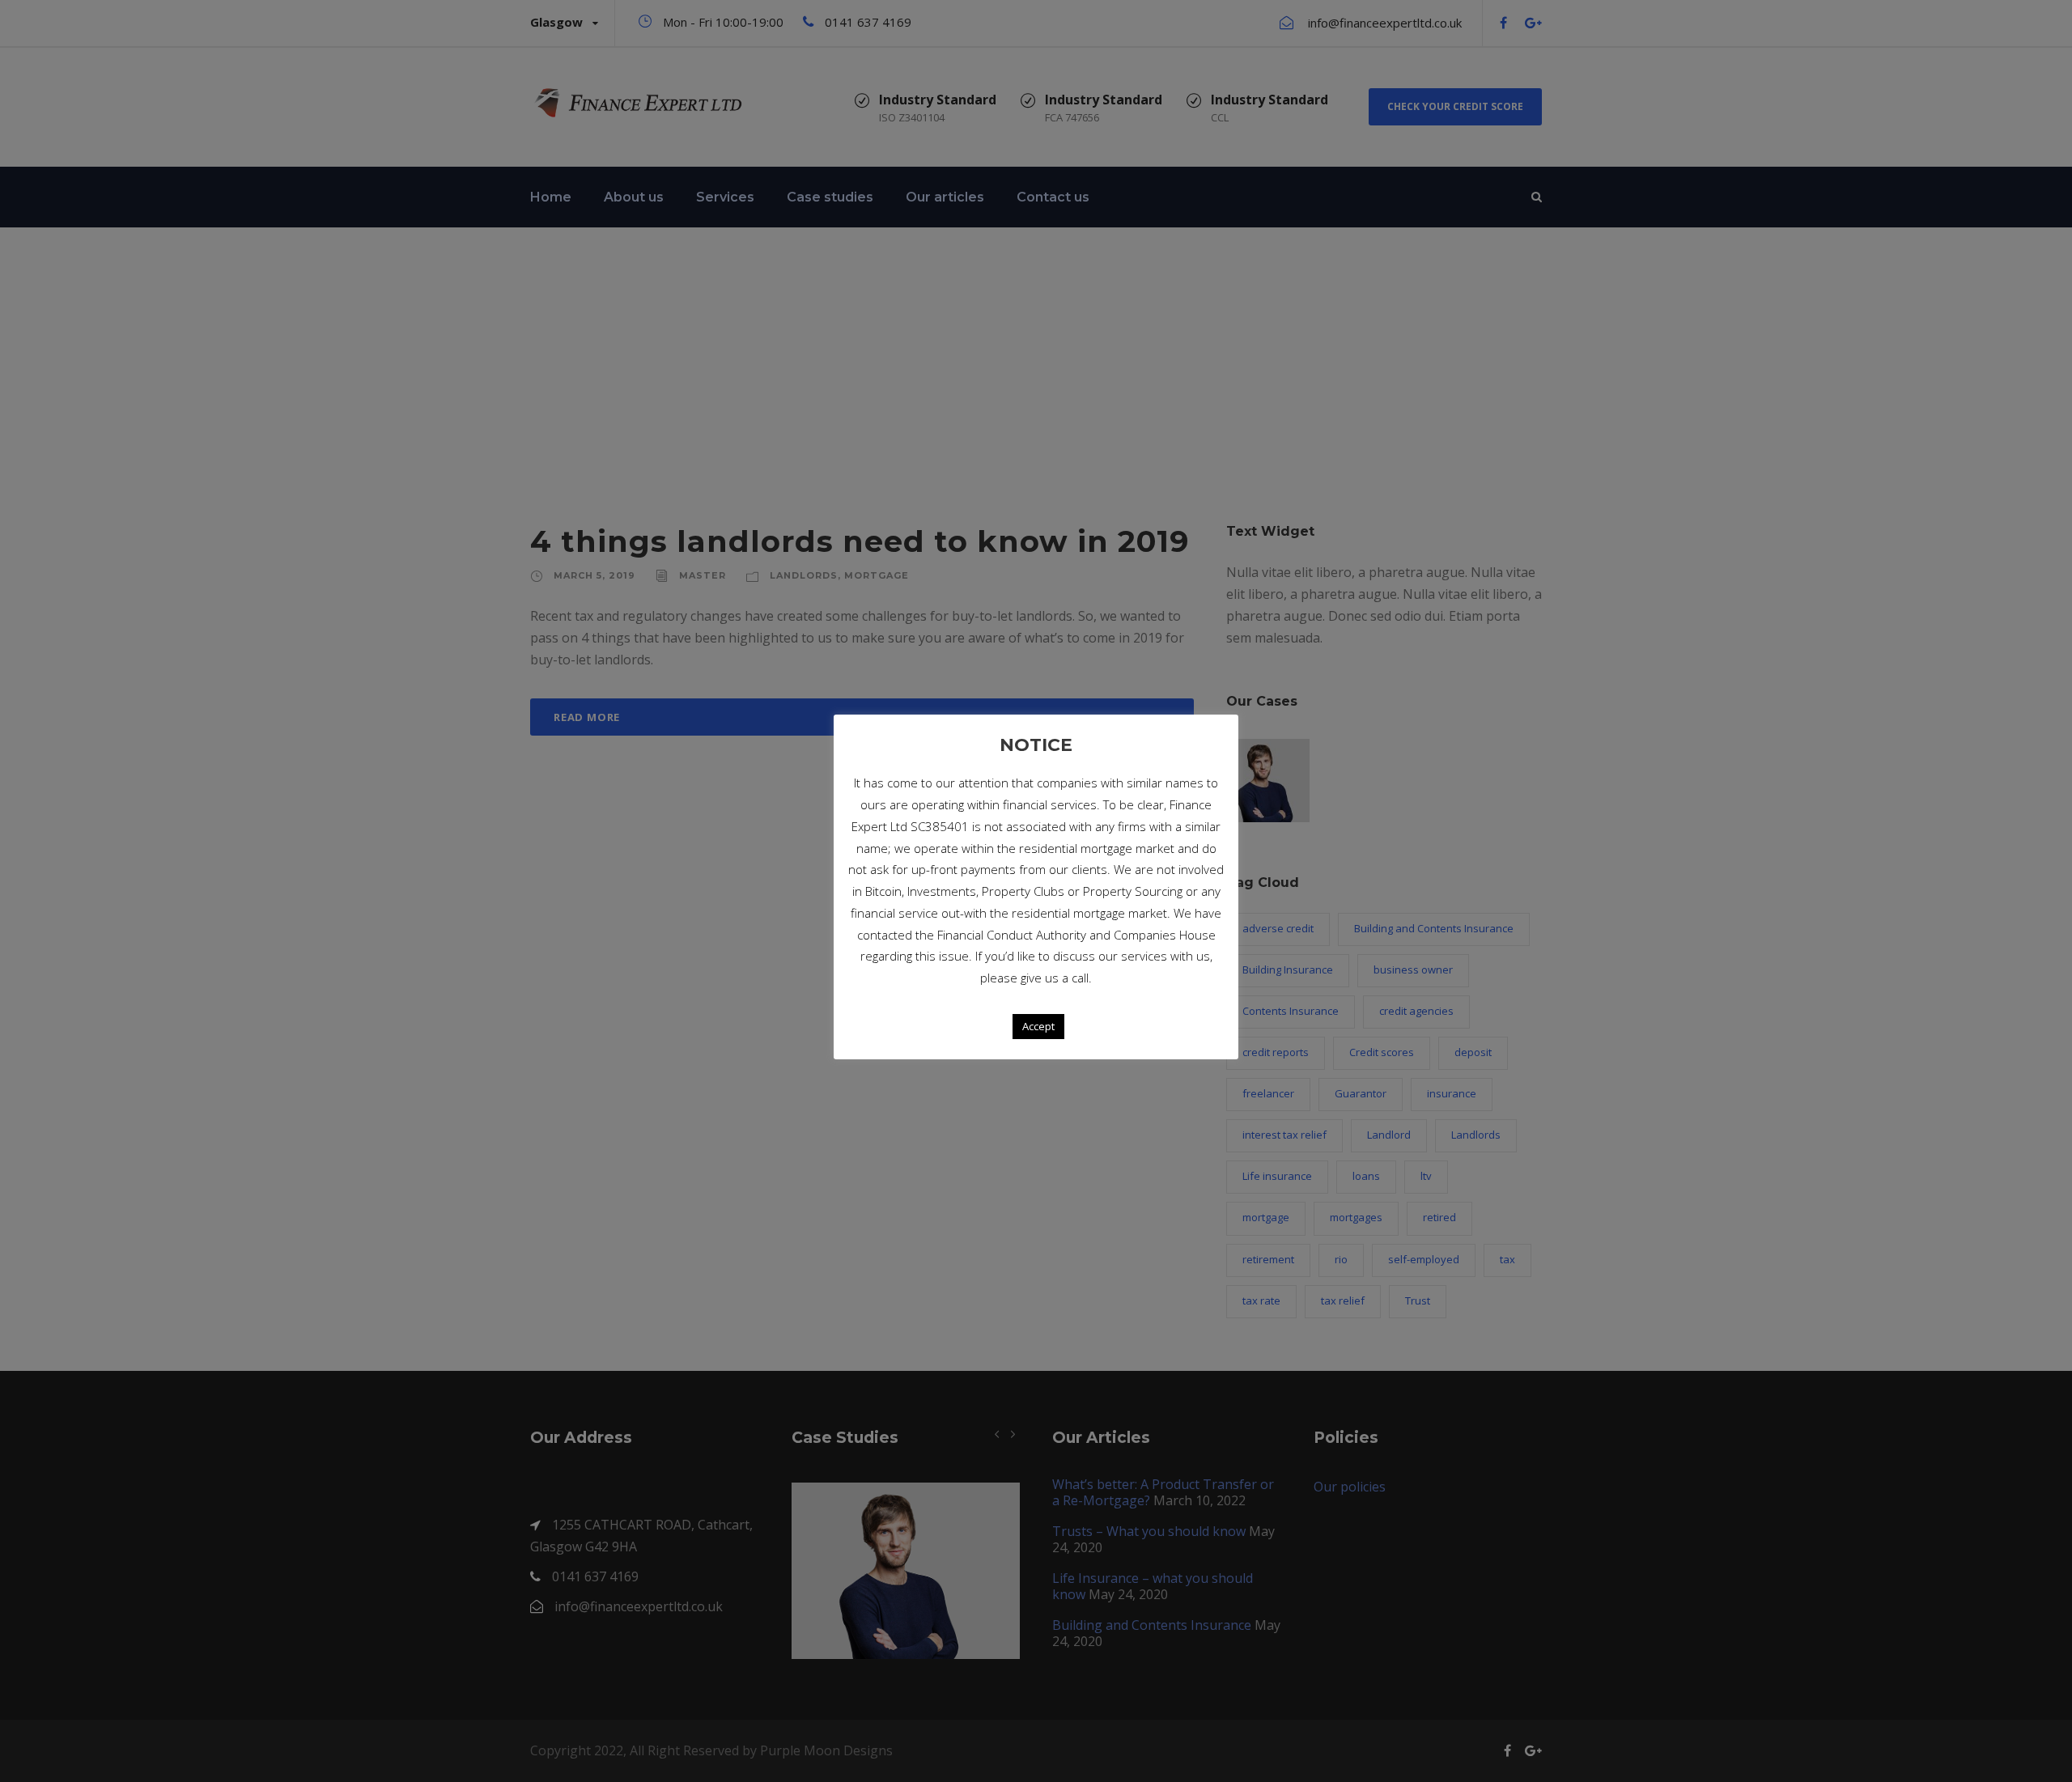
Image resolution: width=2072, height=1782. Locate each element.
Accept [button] (1038, 1026)
